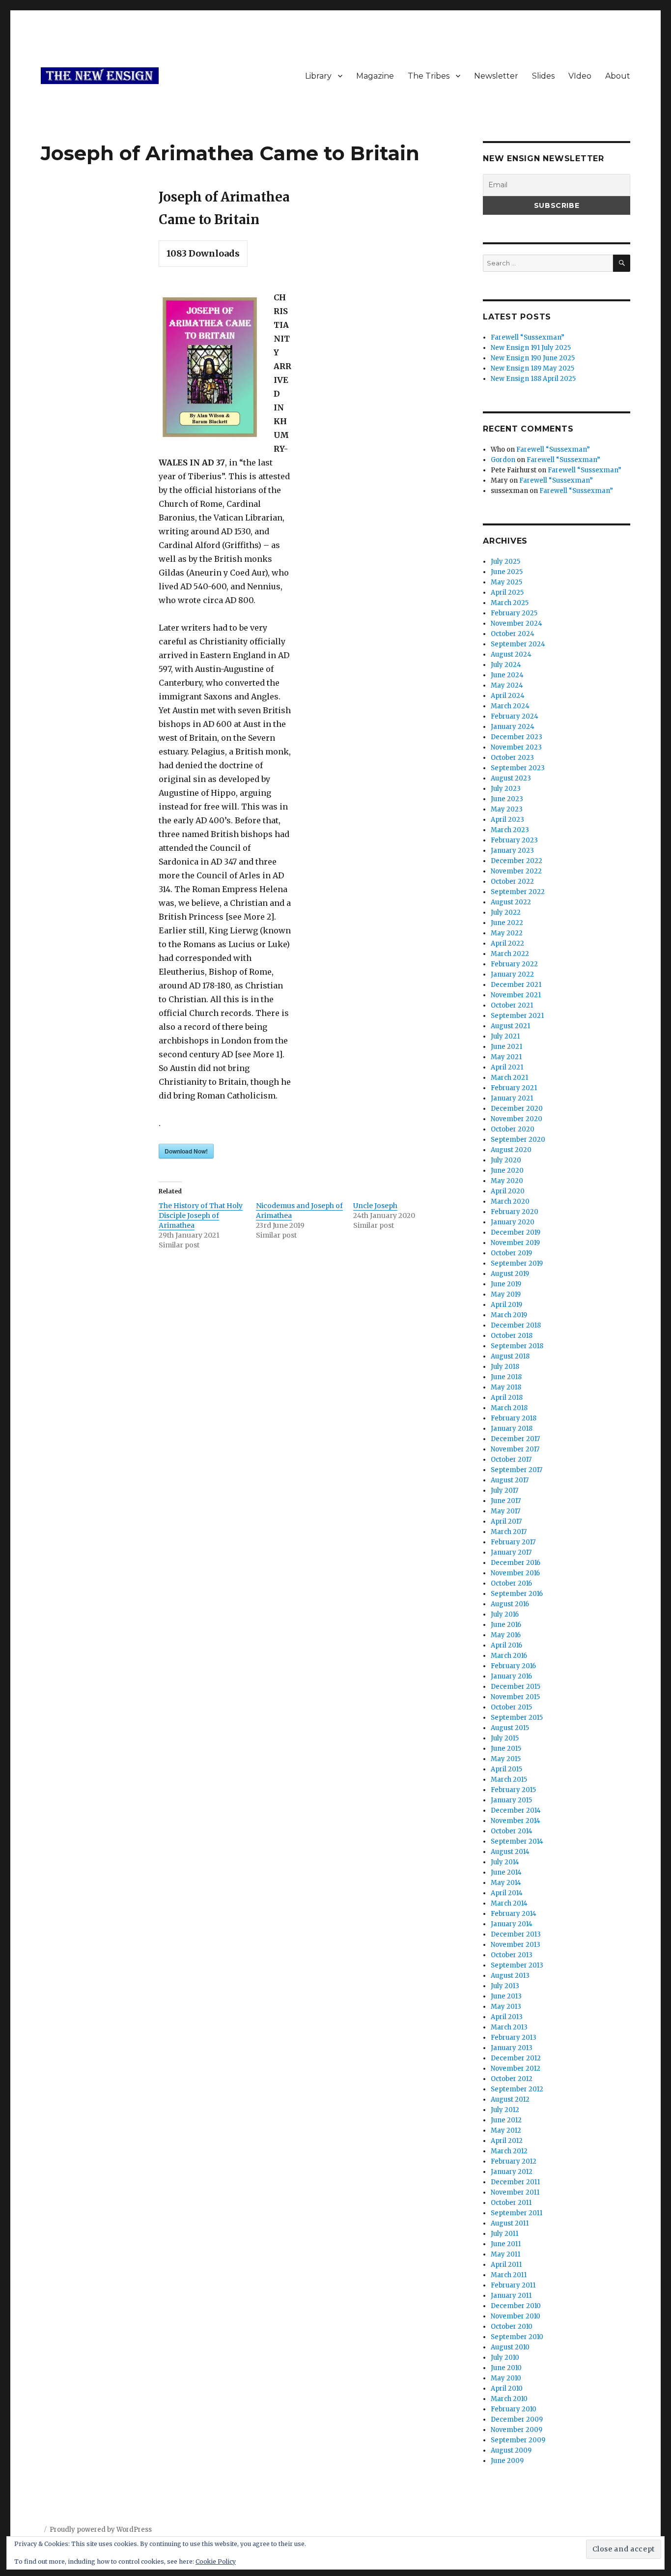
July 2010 (505, 2358)
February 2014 (514, 1914)
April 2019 (506, 1305)
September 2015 (517, 1718)
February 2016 (513, 1666)
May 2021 (506, 1057)
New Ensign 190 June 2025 (533, 358)
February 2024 (515, 716)
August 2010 (510, 2347)
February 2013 (514, 2038)
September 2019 (517, 1263)
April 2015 (506, 1769)
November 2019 (515, 1243)
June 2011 (506, 2244)
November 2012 (516, 2069)
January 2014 (512, 1924)
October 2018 (512, 1336)
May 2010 (506, 2378)
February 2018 (514, 1418)
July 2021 (505, 1036)
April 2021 (507, 1067)
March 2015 (509, 1780)
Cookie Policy (216, 2562)
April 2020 (508, 1191)
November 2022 (516, 871)
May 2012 (506, 2130)
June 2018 (506, 1377)
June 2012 (506, 2120)
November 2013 (516, 1945)
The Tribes (429, 76)
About (618, 76)
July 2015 (505, 1738)
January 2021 (512, 1098)
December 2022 (517, 861)
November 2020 (517, 1119)
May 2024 (507, 685)
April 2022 (507, 943)
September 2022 (518, 892)
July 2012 (505, 2110)
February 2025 (514, 613)
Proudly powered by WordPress (101, 2530)
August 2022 (511, 902)
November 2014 (516, 1821)
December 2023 (517, 737)
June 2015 (506, 1749)
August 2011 (510, 2223)
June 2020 (507, 1171)
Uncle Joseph (375, 1206)
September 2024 (518, 644)
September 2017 (517, 1470)
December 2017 (515, 1439)
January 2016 (511, 1676)
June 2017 (506, 1501)
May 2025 (506, 582)
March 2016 (509, 1656)
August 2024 (511, 654)
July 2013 (505, 1986)
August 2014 (510, 1852)
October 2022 (512, 882)
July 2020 (506, 1160)
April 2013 (507, 2017)
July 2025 (505, 562)
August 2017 (510, 1480)
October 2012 (512, 2079)
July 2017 (504, 1491)
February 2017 (513, 1542)
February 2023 (514, 840)
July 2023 (506, 789)
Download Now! (186, 1151)
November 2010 (516, 2316)
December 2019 (516, 1232)
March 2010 (509, 2399)
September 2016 (517, 1594)
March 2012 (509, 2151)
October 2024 (513, 634)
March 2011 (509, 2275)
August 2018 (510, 1356)
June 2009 (507, 2461)
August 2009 (511, 2450)
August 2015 (510, 1728)
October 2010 (512, 2327)
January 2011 (511, 2296)
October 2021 (512, 1005)
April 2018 (507, 1398)
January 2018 (512, 1429)
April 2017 (506, 1521)
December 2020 (517, 1109)
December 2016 (516, 1563)
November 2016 (515, 1573)
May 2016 (506, 1635)
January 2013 (512, 2048)
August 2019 (510, 1274)
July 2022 (506, 912)
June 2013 (506, 1996)
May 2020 (507, 1181)
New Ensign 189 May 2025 (532, 368)
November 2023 (516, 747)
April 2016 (506, 1645)
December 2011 (515, 2182)
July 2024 (506, 665)
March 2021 (509, 1078)
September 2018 (517, 1346)
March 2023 (510, 830)
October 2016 (511, 1583)
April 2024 (508, 696)
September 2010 (517, 2337)
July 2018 (505, 1367)
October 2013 (512, 1955)
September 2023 (518, 768)
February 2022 (514, 964)
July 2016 (505, 1614)
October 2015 (511, 1707)
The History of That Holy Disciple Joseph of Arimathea (201, 1216)
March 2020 (510, 1201)
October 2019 (511, 1253)
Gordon (503, 460)
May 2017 (505, 1511)
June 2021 (506, 1047)
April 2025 (507, 593)
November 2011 (515, 2192)
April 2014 (507, 1893)
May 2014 (506, 1883)
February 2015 (513, 1790)
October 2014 (512, 1831)
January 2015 (511, 1800)
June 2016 (506, 1625)
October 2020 (513, 1129)
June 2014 (506, 1872)
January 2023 (512, 851)
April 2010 (507, 2388)
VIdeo (580, 76)
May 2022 (507, 933)
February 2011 (513, 2285)
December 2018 (516, 1325)
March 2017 (509, 1532)
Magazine (375, 76)
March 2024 (510, 706)
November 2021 (516, 995)
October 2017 (511, 1460)
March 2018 (509, 1408)
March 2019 (509, 1315)
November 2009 (517, 2430)
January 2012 (512, 2172)
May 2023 (507, 809)
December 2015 (516, 1687)
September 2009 (518, 2440)
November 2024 (517, 623)
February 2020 (515, 1212)
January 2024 (513, 727)
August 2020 (511, 1150)
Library (318, 76)
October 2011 (511, 2203)
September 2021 (517, 1016)
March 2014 (509, 1903)
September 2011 (517, 2213)
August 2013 (510, 1976)
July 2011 (504, 2234)
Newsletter (496, 76)
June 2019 (506, 1284)
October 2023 (512, 758)
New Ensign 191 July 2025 (531, 348)
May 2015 (506, 1759)
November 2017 (515, 1449)
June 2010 (506, 2368)
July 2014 (505, 1862)
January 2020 (513, 1222)
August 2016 (510, 1604)
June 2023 (507, 799)
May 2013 (506, 2007)
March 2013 (509, 2027)
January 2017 (511, 1552)
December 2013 (516, 1934)
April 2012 (507, 2141)
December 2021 (516, 985)
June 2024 (507, 675)
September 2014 (517, 1841)
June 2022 (507, 923)
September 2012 (517, 2089)
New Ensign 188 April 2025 (533, 379)
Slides (543, 76)
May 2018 (506, 1387)
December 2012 (516, 2058)
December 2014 (516, 1810)
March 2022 (510, 954)
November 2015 (515, 1697)
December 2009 (517, 2419)
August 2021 (510, 1026)
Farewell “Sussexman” (528, 337)
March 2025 (510, 603)
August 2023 (511, 778)
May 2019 (506, 1294)
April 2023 (507, 820)
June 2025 (507, 572)
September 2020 (518, 1140)
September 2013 (517, 1965)
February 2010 (514, 2409)
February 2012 (514, 2161)
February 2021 (514, 1088)
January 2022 (512, 974)
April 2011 (506, 2265)
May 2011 (505, 2254)
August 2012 (510, 2099)
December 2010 (516, 2306)
